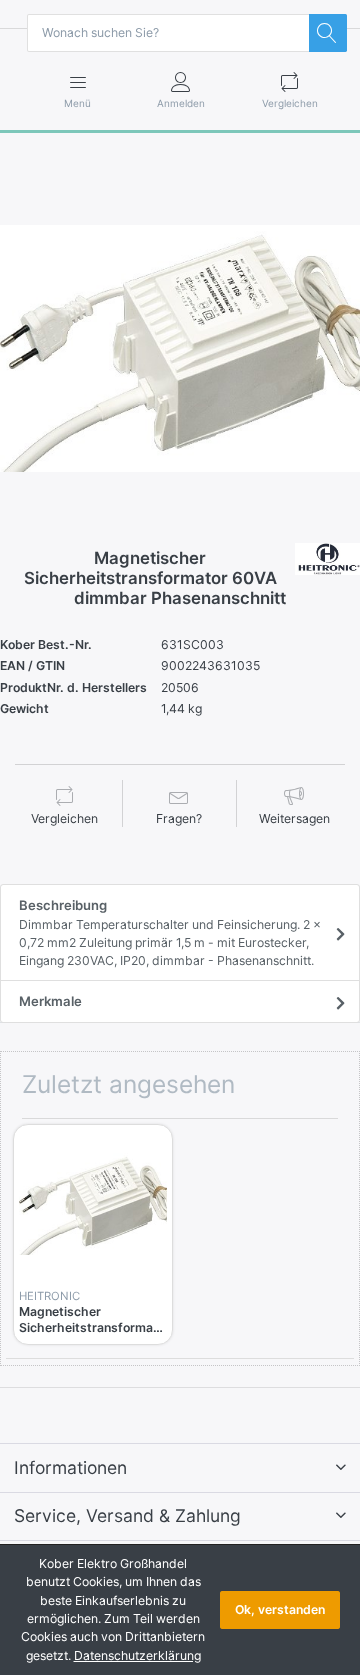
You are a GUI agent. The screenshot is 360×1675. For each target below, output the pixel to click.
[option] (180, 349)
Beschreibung (170, 932)
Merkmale (50, 1001)
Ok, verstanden (280, 1609)
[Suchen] (328, 33)
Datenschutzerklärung (137, 1655)
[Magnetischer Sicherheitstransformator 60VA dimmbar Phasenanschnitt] (180, 349)
